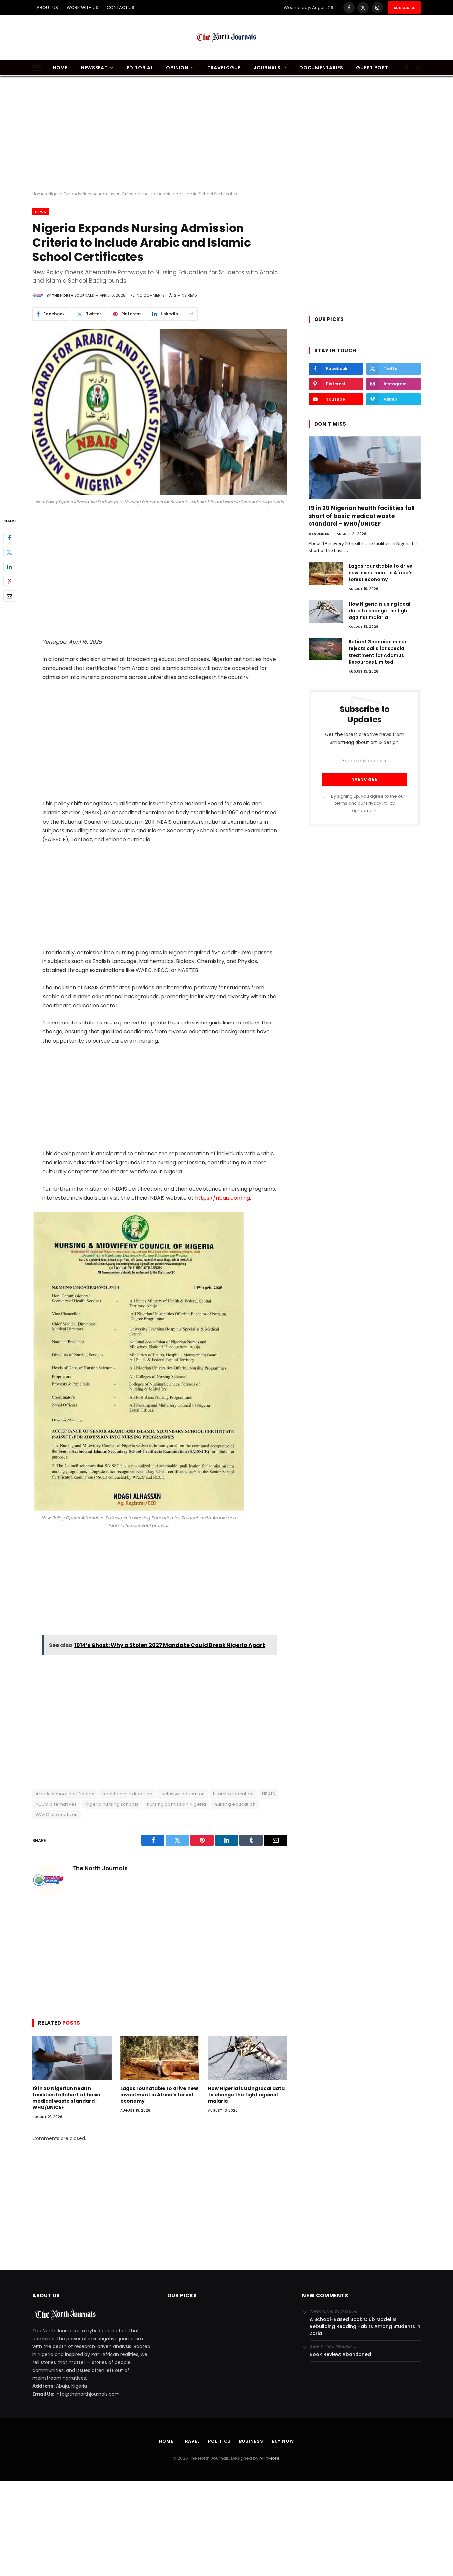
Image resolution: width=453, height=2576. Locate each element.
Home (60, 68)
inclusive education (183, 1794)
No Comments (151, 295)
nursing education (235, 1804)
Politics (219, 2441)
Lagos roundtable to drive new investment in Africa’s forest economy (159, 2095)
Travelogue (224, 68)
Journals (267, 68)
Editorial (140, 68)
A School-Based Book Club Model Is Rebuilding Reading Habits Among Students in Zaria (365, 2326)
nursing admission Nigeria (177, 1804)
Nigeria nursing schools (112, 1804)
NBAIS (268, 1794)
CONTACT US (121, 7)
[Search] (417, 68)
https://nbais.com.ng (223, 1198)
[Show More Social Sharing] (191, 314)
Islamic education (233, 1794)
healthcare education (127, 1794)
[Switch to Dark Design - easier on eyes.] (407, 68)
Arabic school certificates (65, 1794)
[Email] (9, 596)
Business (251, 2441)
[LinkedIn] (9, 567)
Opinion (177, 68)
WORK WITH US (82, 7)
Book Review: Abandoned (340, 2354)
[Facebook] (9, 538)
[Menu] (37, 68)
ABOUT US (47, 7)
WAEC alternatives (57, 1814)
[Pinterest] (9, 581)
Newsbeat (94, 68)
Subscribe (404, 8)
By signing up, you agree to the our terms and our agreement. (368, 803)
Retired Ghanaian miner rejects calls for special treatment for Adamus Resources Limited (378, 652)
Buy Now (283, 2441)
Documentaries (321, 68)
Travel (191, 2441)
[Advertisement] (227, 134)
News (41, 212)
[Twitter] (9, 552)
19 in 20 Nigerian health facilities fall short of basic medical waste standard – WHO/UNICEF (66, 2098)
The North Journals (73, 295)
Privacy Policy (380, 803)
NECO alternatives (56, 1804)
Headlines (319, 534)
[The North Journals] (227, 37)
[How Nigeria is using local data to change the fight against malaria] (248, 2058)
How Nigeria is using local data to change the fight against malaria (246, 2095)
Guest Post (372, 68)
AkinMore (269, 2458)
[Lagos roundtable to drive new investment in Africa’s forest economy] (160, 2058)
